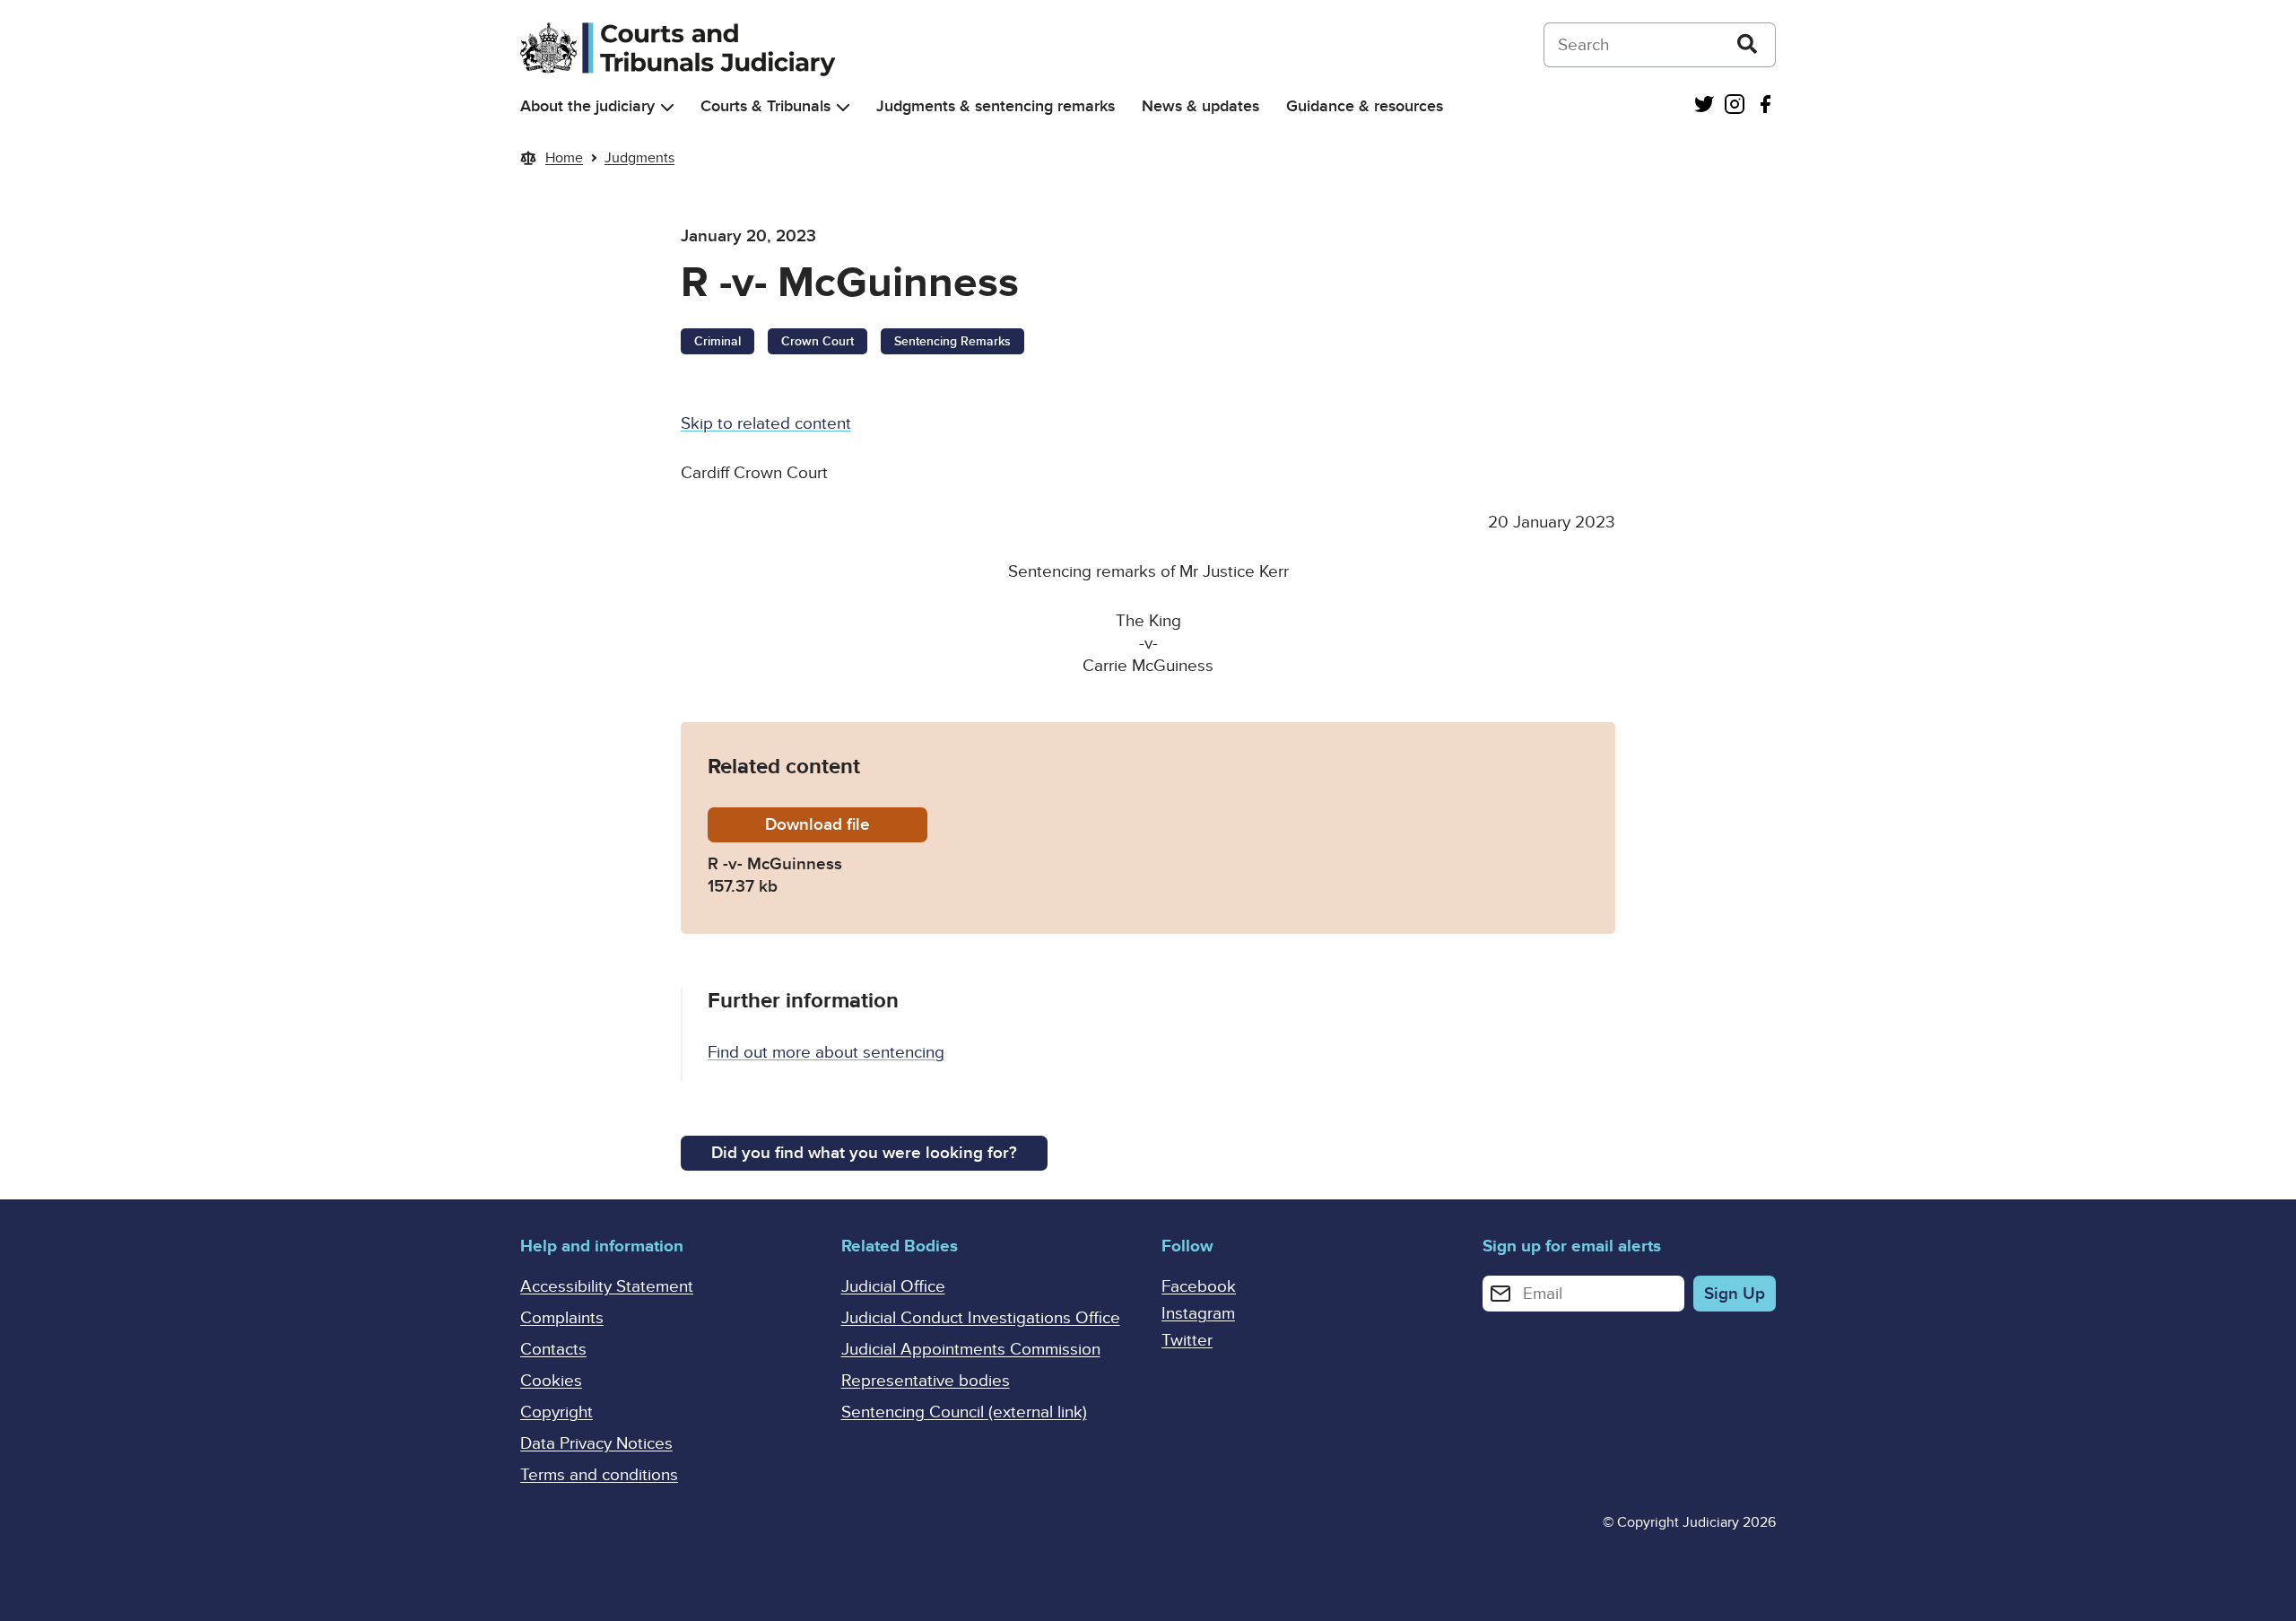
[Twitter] (1704, 106)
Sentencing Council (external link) (964, 1412)
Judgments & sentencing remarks (996, 106)
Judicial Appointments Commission (971, 1350)
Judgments (639, 158)
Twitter (1187, 1341)
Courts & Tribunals (765, 106)
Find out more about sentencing (826, 1053)
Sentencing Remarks (952, 341)
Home (564, 158)
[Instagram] (1735, 106)
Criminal (717, 341)
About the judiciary (587, 106)
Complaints (562, 1318)
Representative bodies (926, 1381)
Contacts (553, 1350)
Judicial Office (893, 1287)
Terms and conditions (599, 1475)
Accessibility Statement (607, 1287)
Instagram (1198, 1314)
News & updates (1200, 106)
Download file (846, 825)
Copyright (557, 1412)
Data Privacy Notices (596, 1444)
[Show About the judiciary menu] (667, 107)
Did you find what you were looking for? (864, 1153)
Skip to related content (766, 424)
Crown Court (818, 341)
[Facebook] (1765, 106)
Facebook (1199, 1287)
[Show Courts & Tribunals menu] (843, 107)
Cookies (551, 1381)
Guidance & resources (1365, 106)
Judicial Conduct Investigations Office (981, 1318)
